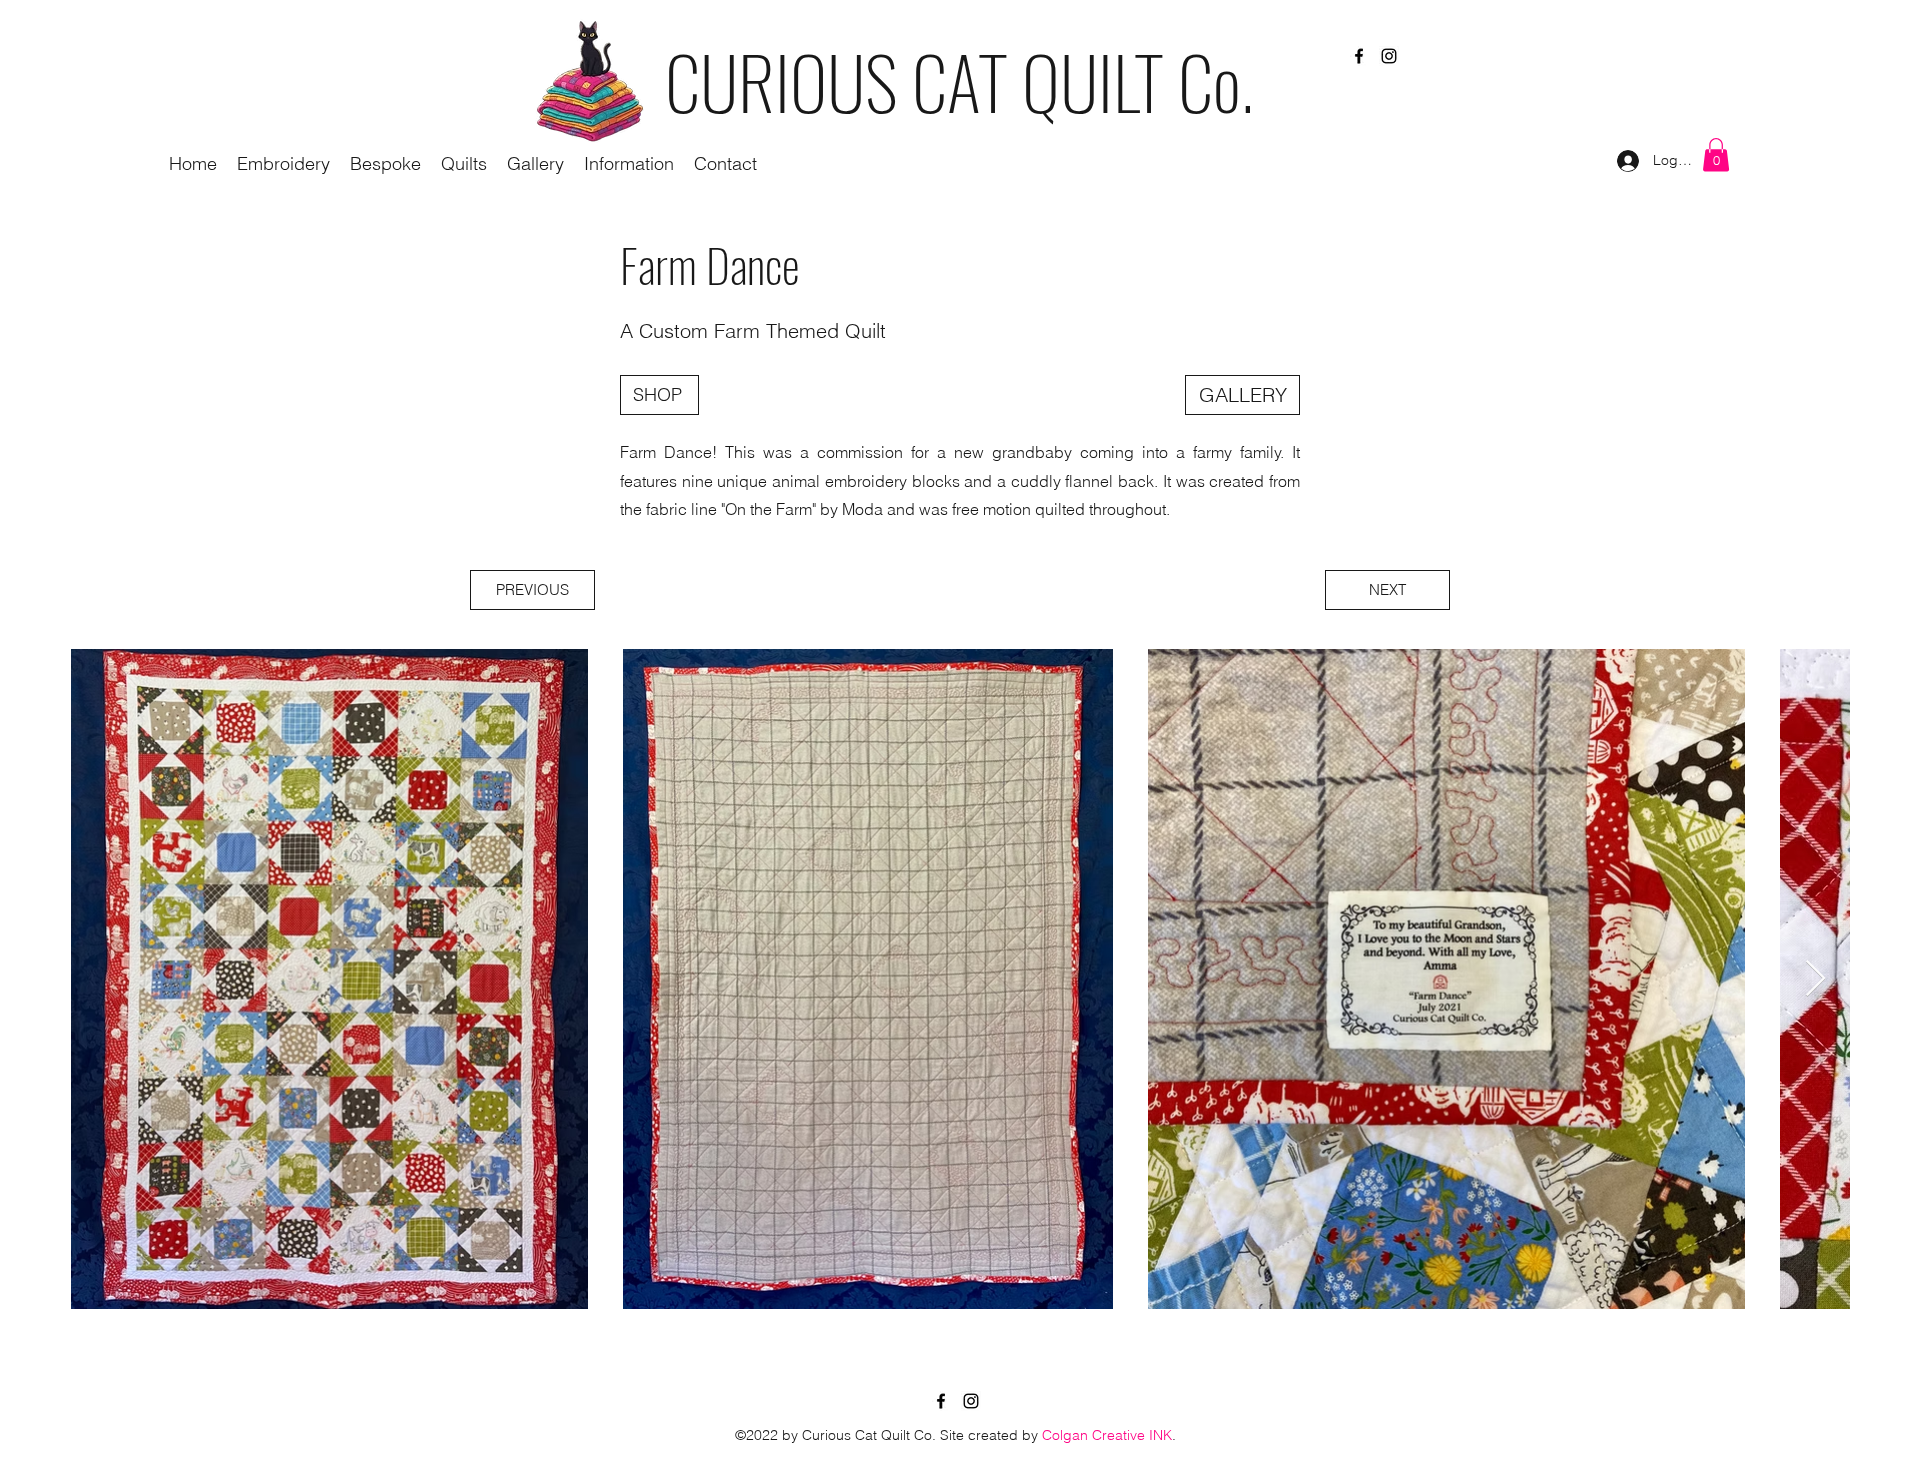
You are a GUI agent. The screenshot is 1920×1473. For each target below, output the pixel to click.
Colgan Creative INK (1107, 1435)
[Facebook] (1359, 56)
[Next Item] (1815, 979)
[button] (629, 164)
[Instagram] (1389, 56)
